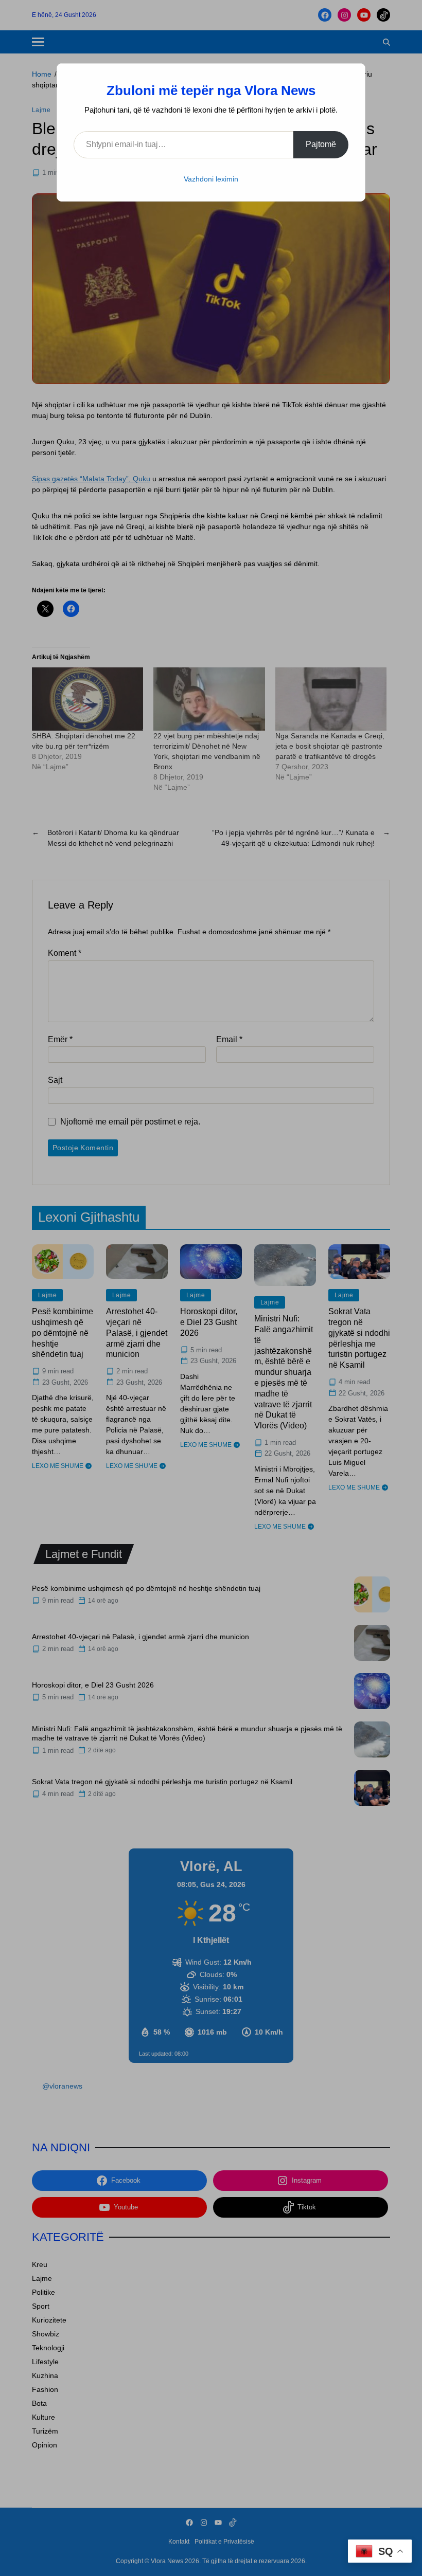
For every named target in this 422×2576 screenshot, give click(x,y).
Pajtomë (321, 144)
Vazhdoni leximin (211, 179)
